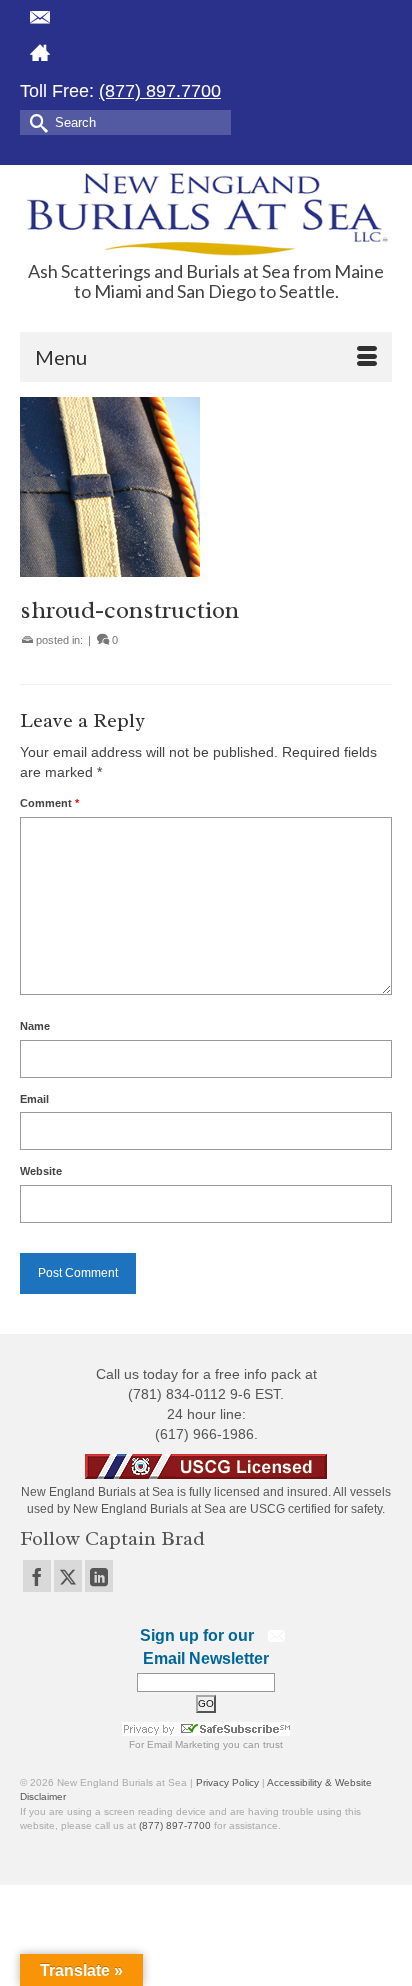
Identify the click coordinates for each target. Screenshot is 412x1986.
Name (35, 1026)
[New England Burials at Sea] (206, 213)
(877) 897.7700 (160, 91)
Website (41, 1171)
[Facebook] (37, 1575)
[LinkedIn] (99, 1575)
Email (34, 1099)
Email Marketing (183, 1744)
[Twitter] (68, 1575)
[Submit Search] (35, 121)
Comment (49, 803)
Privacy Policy (227, 1782)
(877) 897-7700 (175, 1825)
